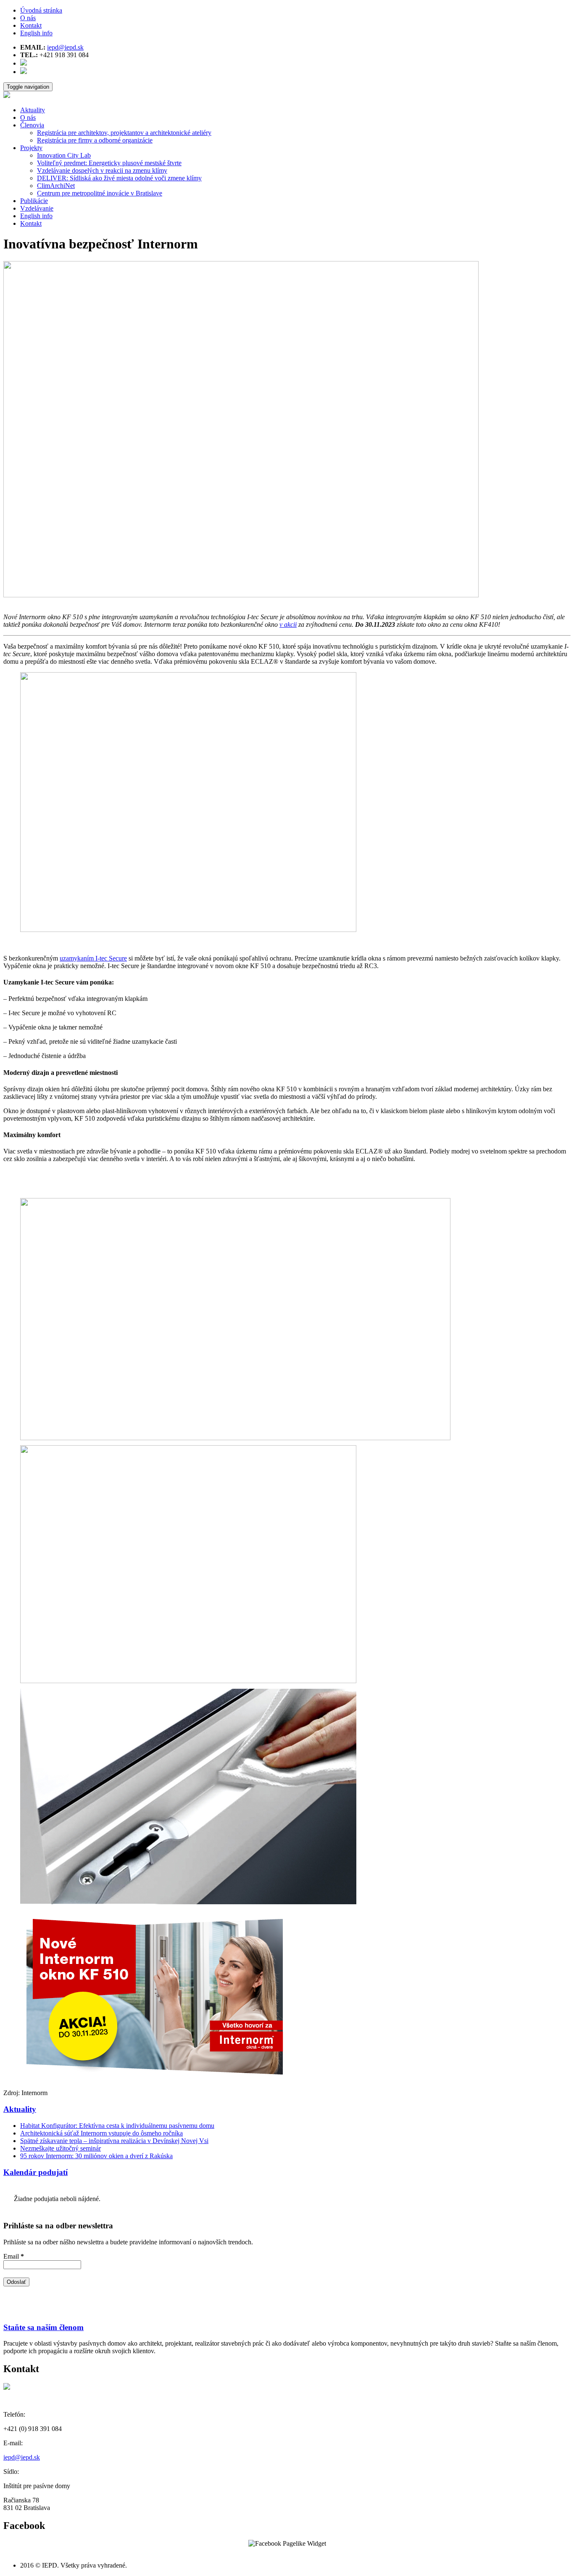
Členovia (32, 125)
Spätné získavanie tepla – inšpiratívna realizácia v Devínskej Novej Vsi (114, 2141)
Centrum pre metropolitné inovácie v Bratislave (100, 193)
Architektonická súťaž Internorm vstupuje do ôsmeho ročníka (101, 2133)
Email (14, 2256)
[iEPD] (7, 96)
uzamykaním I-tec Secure (93, 958)
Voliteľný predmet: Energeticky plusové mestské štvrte (109, 163)
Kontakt (31, 25)
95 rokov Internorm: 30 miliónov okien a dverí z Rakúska (96, 2156)
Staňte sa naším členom (43, 2327)
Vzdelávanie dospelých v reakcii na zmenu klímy (102, 170)
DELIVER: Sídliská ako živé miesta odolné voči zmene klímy (119, 178)
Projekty (31, 148)
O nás (28, 18)
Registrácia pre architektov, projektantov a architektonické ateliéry (124, 133)
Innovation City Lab (64, 155)
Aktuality (33, 110)
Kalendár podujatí (36, 2172)
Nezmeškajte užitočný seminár (61, 2148)
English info (36, 33)
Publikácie (34, 201)
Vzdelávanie (37, 208)
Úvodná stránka (41, 10)
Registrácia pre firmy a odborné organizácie (95, 140)
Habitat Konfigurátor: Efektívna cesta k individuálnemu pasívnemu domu (117, 2126)
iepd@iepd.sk (65, 47)
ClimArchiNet (56, 186)
